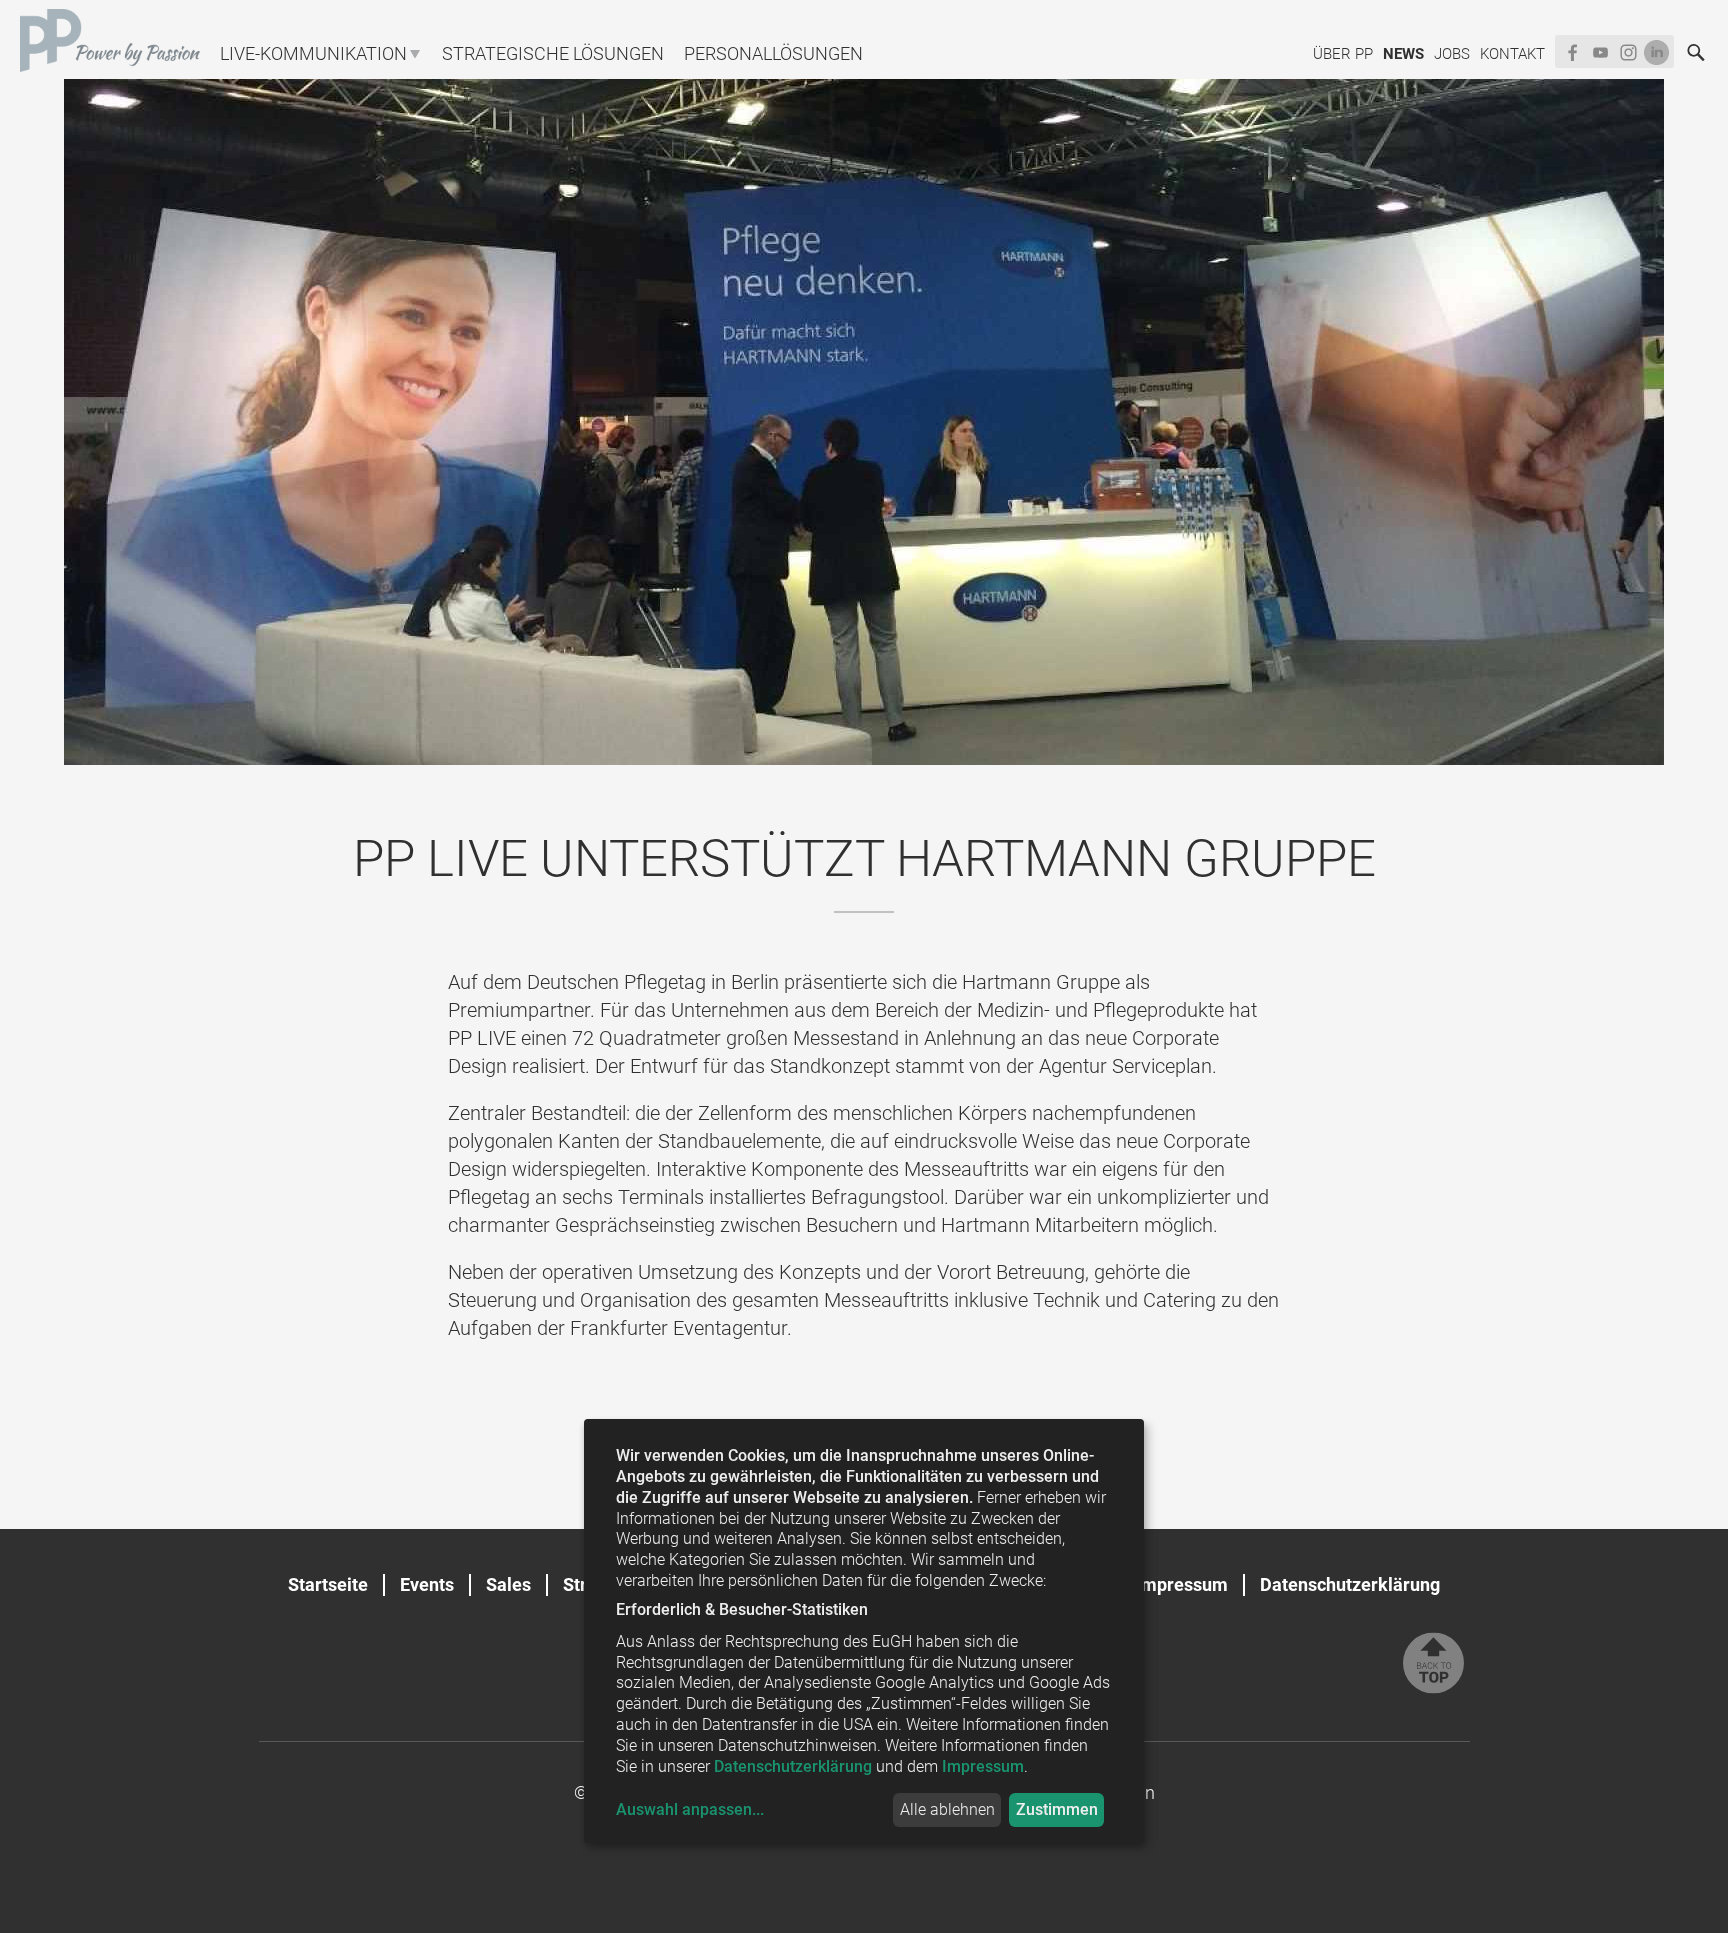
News (1403, 54)
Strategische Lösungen (553, 53)
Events (427, 1584)
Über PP (1343, 54)
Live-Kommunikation (313, 53)
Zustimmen (1057, 1809)
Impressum (1182, 1584)
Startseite (328, 1584)
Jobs (1452, 54)
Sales (508, 1584)
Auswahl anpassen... (690, 1809)
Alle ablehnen (947, 1809)
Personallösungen (773, 53)
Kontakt (1512, 54)
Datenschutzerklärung (1350, 1584)
